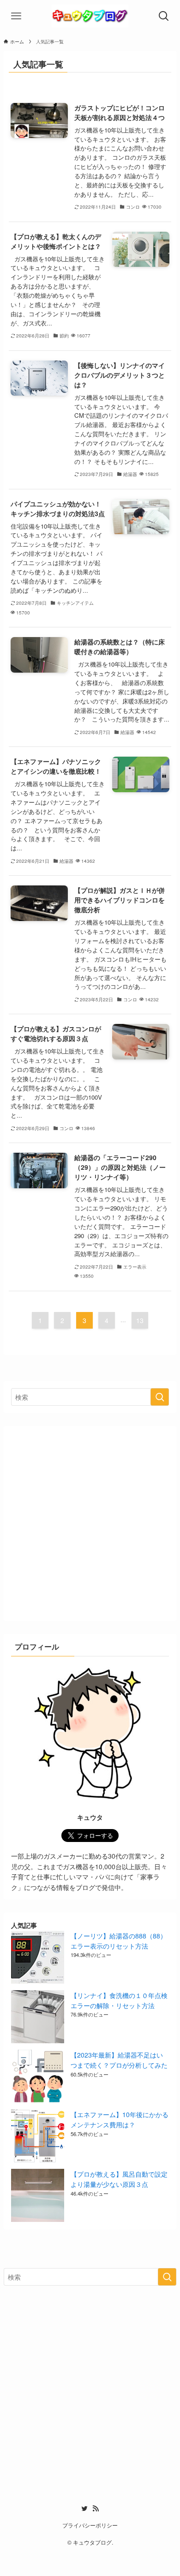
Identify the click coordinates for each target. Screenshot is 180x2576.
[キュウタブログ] (90, 16)
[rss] (96, 2509)
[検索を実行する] (160, 1397)
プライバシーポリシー (90, 2525)
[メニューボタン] (16, 16)
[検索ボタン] (164, 16)
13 (140, 1320)
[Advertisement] (90, 1523)
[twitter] (84, 2509)
